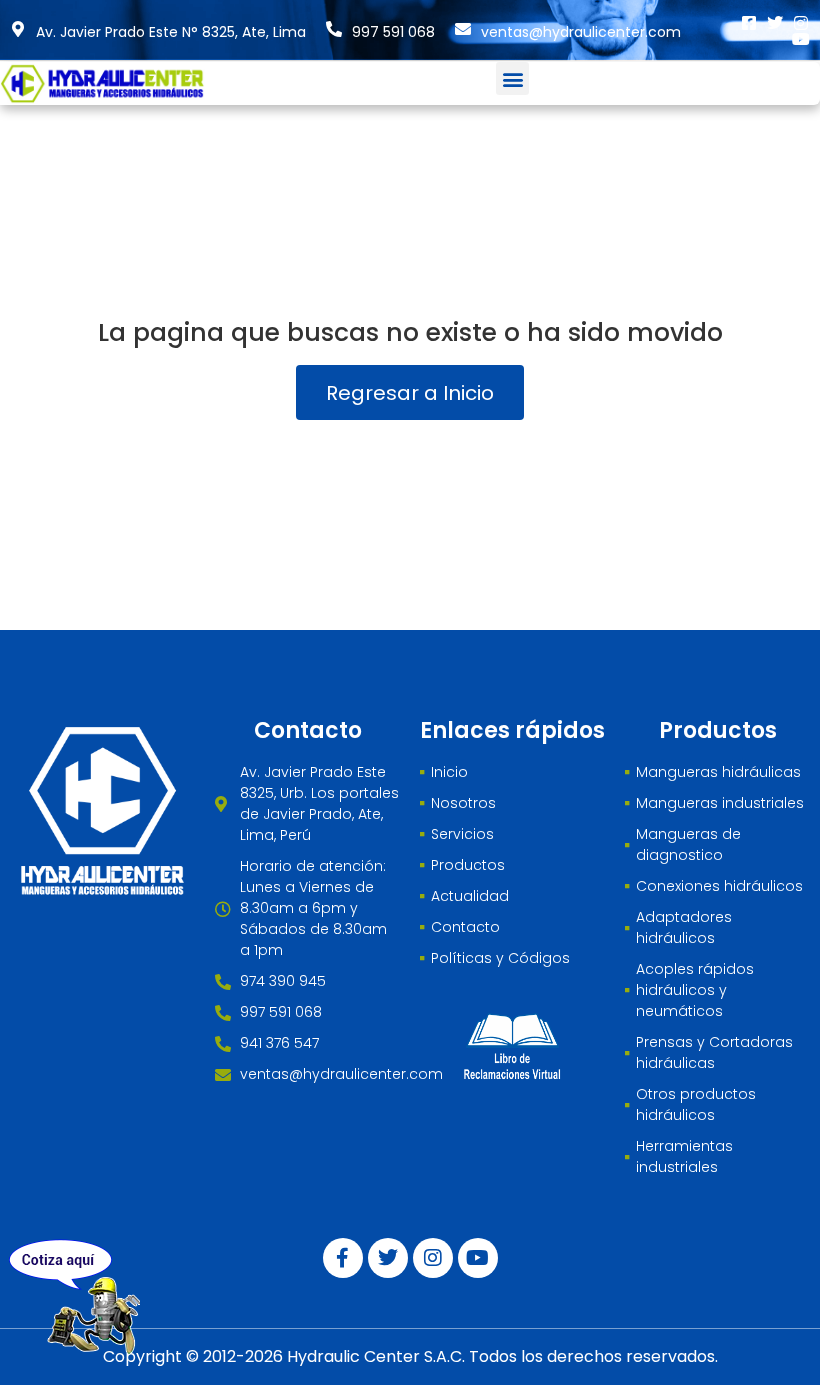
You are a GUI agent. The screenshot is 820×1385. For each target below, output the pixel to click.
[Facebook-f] (343, 1258)
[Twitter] (775, 23)
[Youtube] (801, 39)
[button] (512, 78)
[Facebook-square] (749, 23)
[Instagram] (801, 23)
